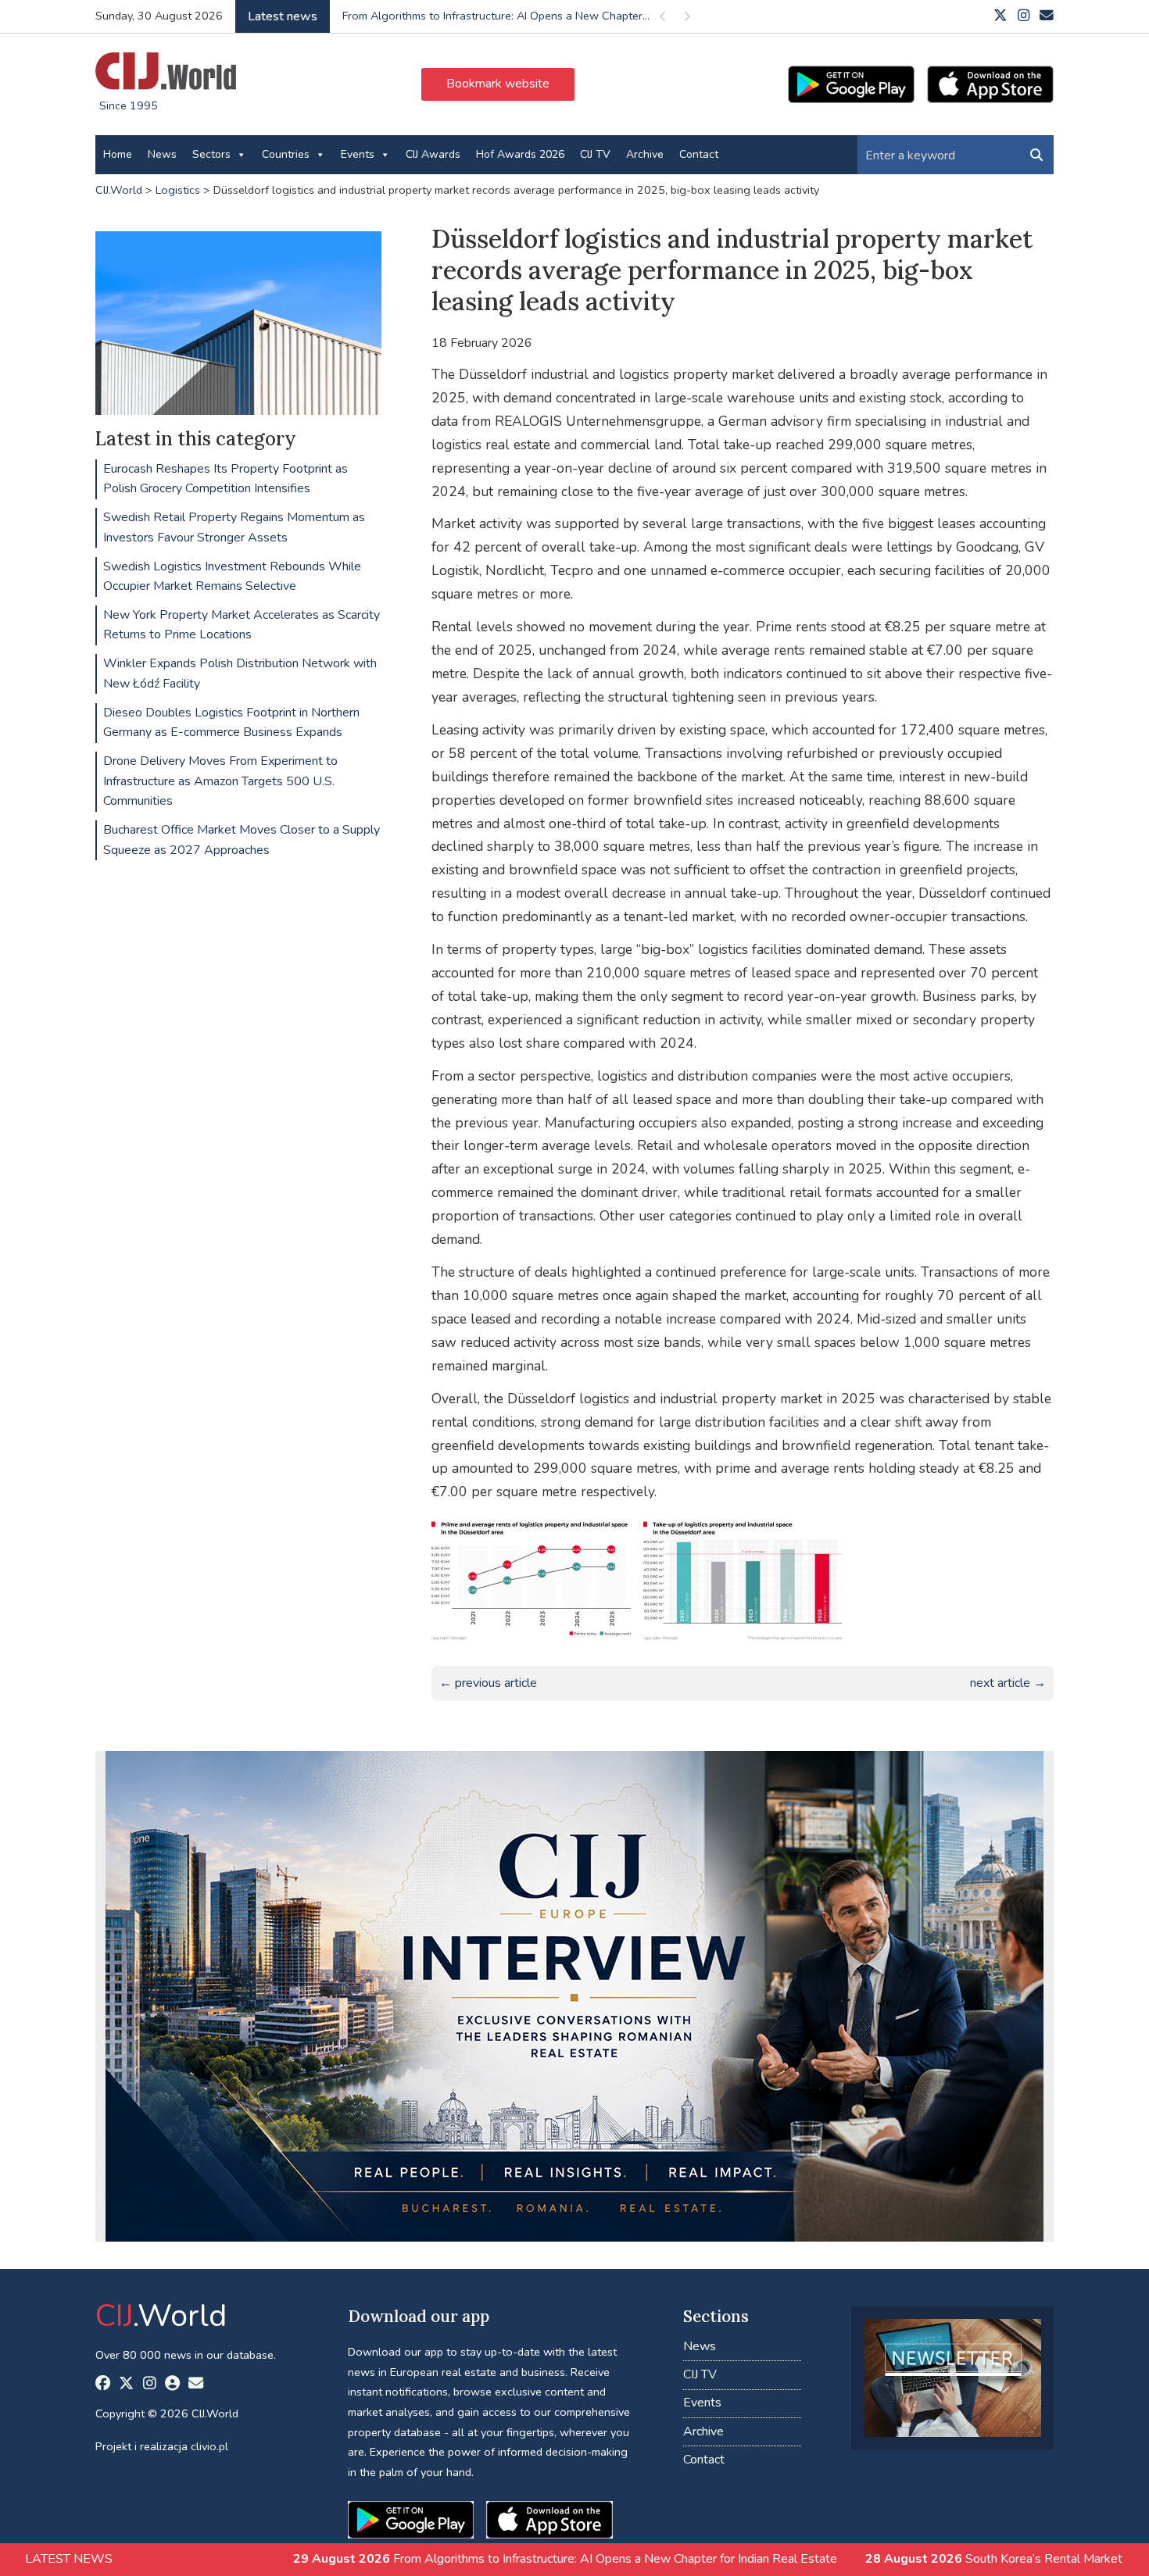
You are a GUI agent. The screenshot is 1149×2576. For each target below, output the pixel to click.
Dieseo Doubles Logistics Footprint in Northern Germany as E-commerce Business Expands (231, 723)
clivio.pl (209, 2446)
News (162, 154)
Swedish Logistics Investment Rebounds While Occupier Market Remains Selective (232, 577)
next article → (1008, 1683)
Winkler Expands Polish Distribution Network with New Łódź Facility (240, 673)
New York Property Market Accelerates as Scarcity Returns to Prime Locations (242, 625)
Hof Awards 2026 (520, 154)
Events (358, 154)
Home (118, 154)
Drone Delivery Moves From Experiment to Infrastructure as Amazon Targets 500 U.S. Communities (220, 781)
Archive (645, 154)
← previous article (488, 1683)
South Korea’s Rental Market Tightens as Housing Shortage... (498, 16)
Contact (699, 154)
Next (686, 19)
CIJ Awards (433, 154)
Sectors (211, 154)
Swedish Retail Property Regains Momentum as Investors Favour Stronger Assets (234, 527)
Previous (663, 19)
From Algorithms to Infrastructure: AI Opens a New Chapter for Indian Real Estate (404, 2559)
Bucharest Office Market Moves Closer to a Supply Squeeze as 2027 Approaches (242, 840)
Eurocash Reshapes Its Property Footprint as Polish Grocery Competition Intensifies (226, 479)
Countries (286, 154)
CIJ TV (595, 154)
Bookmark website (498, 84)
